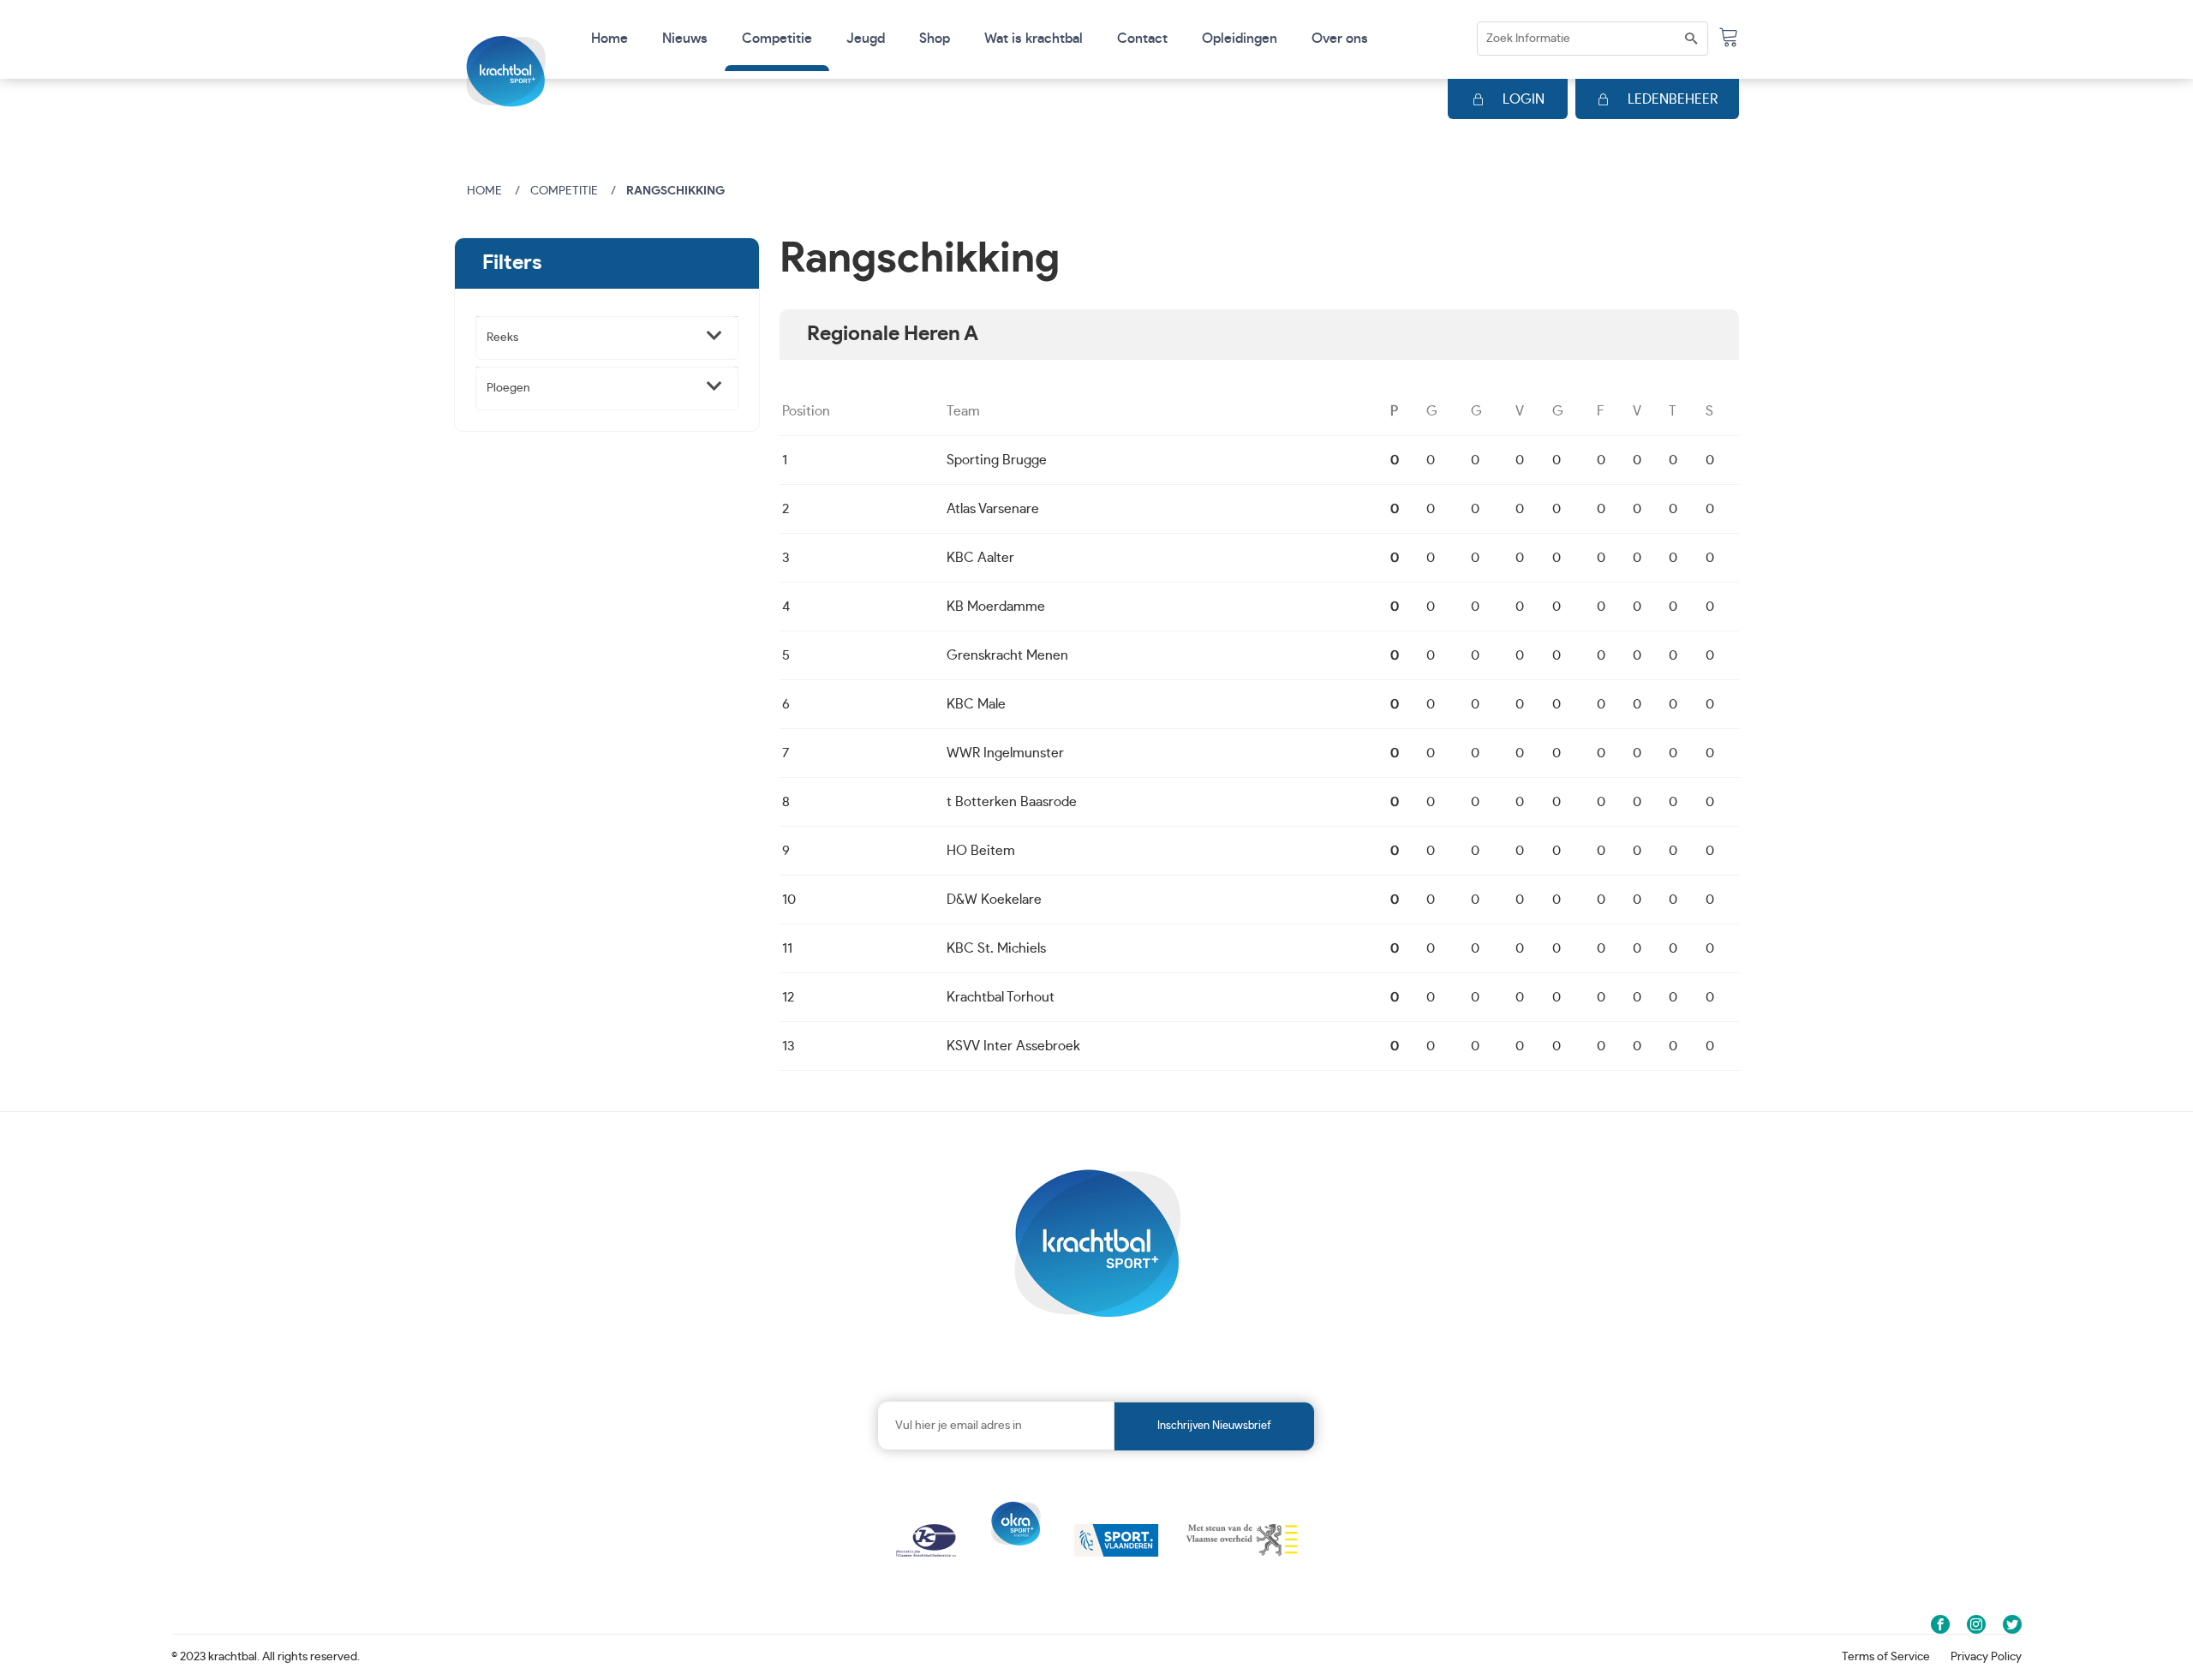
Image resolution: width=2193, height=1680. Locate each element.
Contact (1142, 39)
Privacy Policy (1986, 1657)
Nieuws (685, 39)
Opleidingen (1240, 39)
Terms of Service (1886, 1657)
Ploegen (508, 388)
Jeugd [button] (866, 39)
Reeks (502, 338)
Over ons (1340, 39)
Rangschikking (675, 191)
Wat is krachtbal (1034, 39)
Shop (935, 39)
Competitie (564, 191)
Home (609, 39)
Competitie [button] (777, 39)
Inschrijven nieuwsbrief (1214, 1426)
